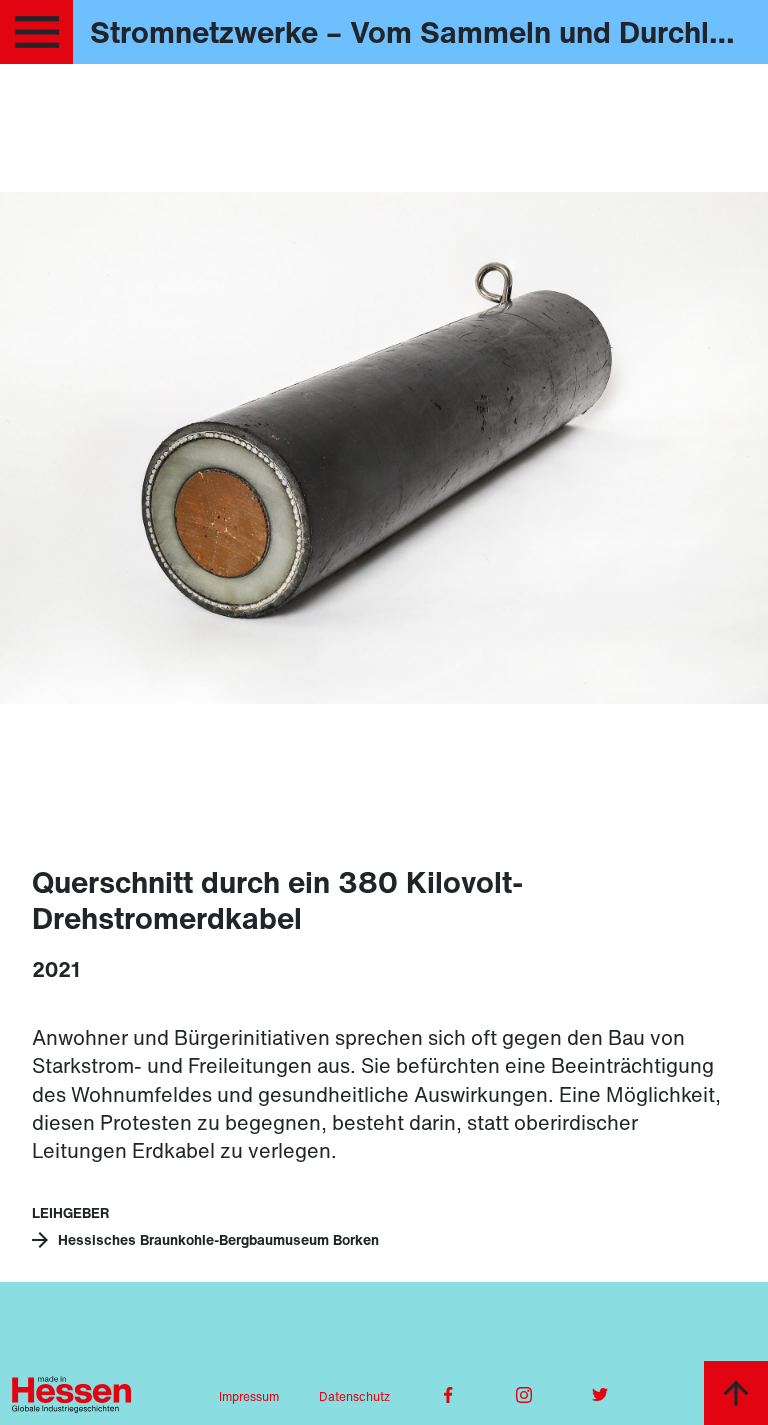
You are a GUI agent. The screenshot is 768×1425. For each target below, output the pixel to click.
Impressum (249, 1396)
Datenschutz (354, 1396)
